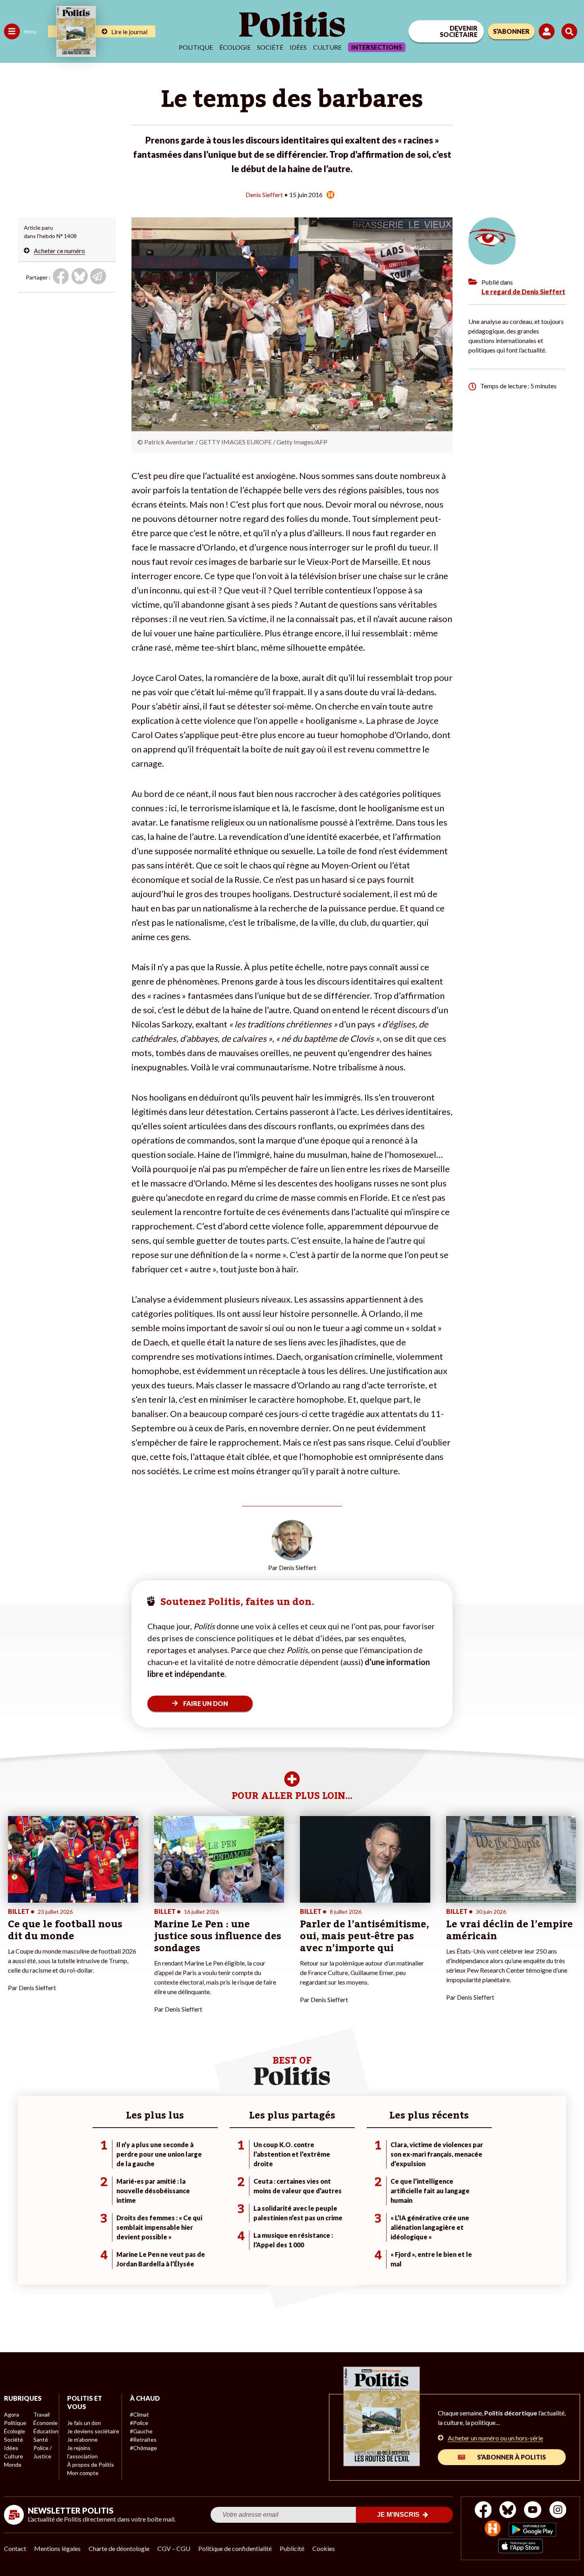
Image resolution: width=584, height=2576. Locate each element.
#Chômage (143, 2448)
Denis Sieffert (264, 195)
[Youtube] (533, 2511)
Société (270, 47)
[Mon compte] (548, 31)
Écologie (235, 47)
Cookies (324, 2548)
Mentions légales (57, 2548)
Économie (45, 2423)
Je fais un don (84, 2423)
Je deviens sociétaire (93, 2431)
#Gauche (141, 2431)
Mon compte (83, 2473)
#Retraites (143, 2439)
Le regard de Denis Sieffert (523, 292)
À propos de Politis (91, 2465)
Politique (196, 47)
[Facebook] (483, 2511)
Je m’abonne (82, 2439)
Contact (15, 2548)
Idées (298, 47)
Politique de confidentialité (235, 2548)
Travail (42, 2414)
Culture (327, 47)
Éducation (46, 2431)
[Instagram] (558, 2511)
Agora (12, 2414)
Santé (41, 2439)
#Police (139, 2423)
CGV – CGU (174, 2548)
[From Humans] (493, 2529)
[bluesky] (508, 2511)
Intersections (377, 47)
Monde (13, 2465)
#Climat (139, 2414)
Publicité (292, 2548)
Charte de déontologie (119, 2548)
